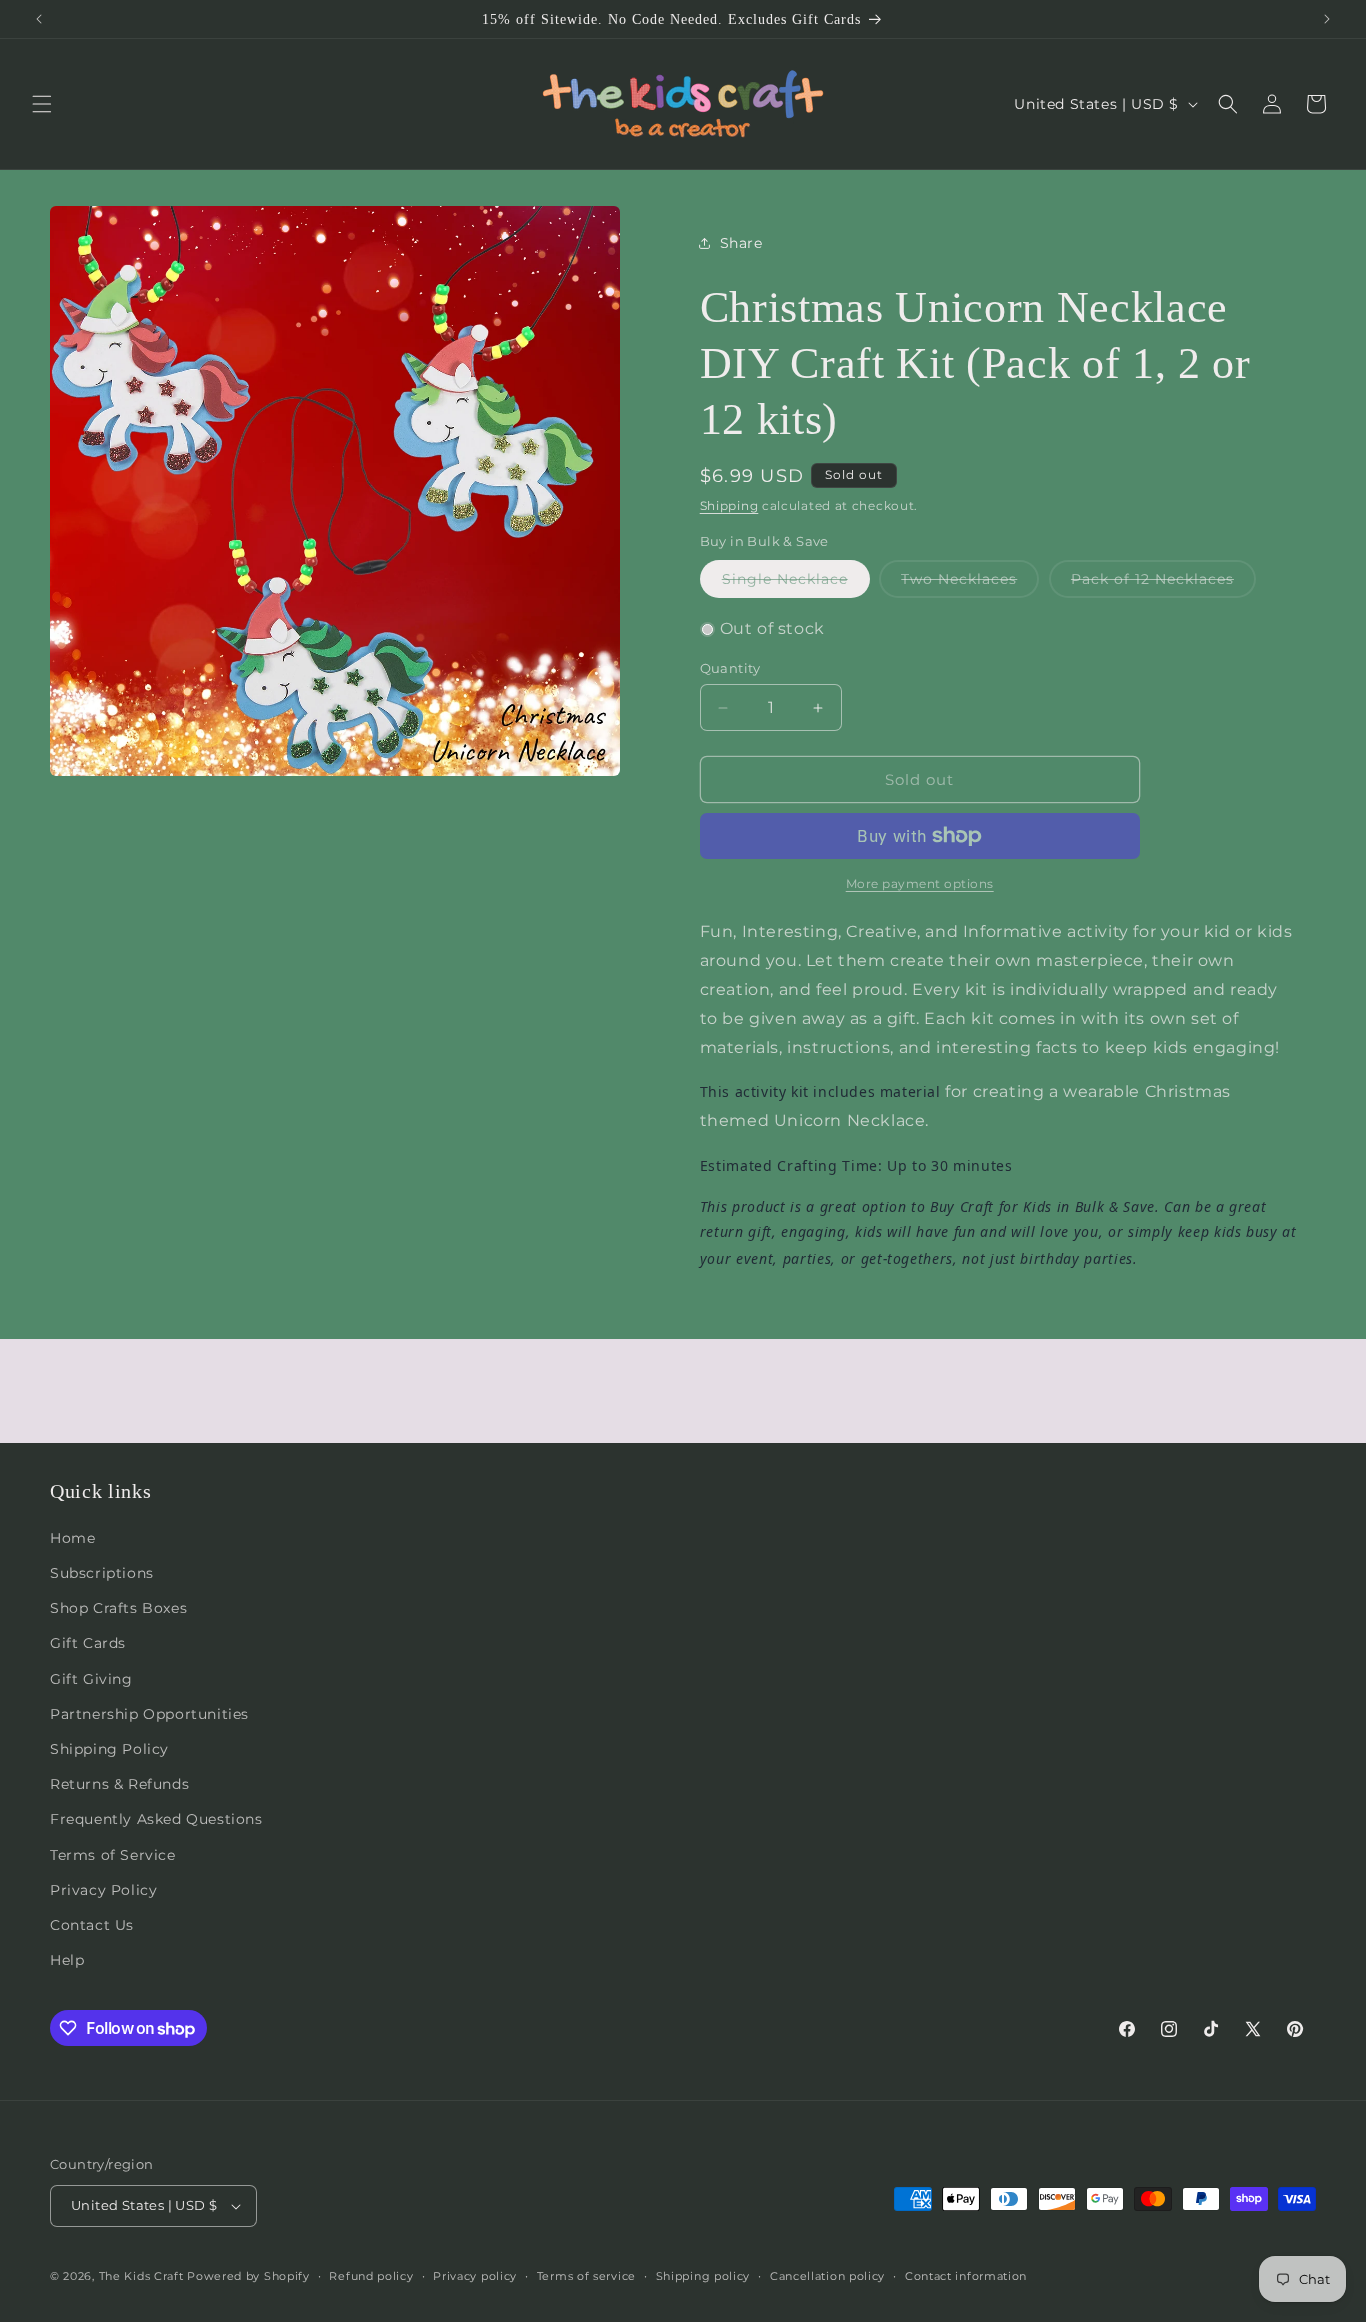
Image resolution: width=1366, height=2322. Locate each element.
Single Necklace (796, 583)
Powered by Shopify (248, 2276)
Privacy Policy (103, 1890)
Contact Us (92, 1925)
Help (67, 1960)
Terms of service (586, 2276)
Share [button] (741, 243)
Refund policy (371, 2276)
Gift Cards (88, 1643)
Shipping (729, 505)
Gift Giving (91, 1679)
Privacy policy (475, 2276)
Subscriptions (102, 1573)
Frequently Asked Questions (156, 1819)
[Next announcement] (1327, 19)
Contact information (966, 2276)
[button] (42, 104)
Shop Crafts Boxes (118, 1608)
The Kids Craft (141, 2276)
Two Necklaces (970, 583)
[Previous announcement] (39, 19)
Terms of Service (113, 1855)
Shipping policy (703, 2276)
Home (72, 1538)
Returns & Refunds (119, 1784)
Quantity (730, 668)
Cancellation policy (827, 2276)
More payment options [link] (920, 883)
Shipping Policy (109, 1749)
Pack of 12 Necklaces (1163, 583)
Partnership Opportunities (149, 1714)
